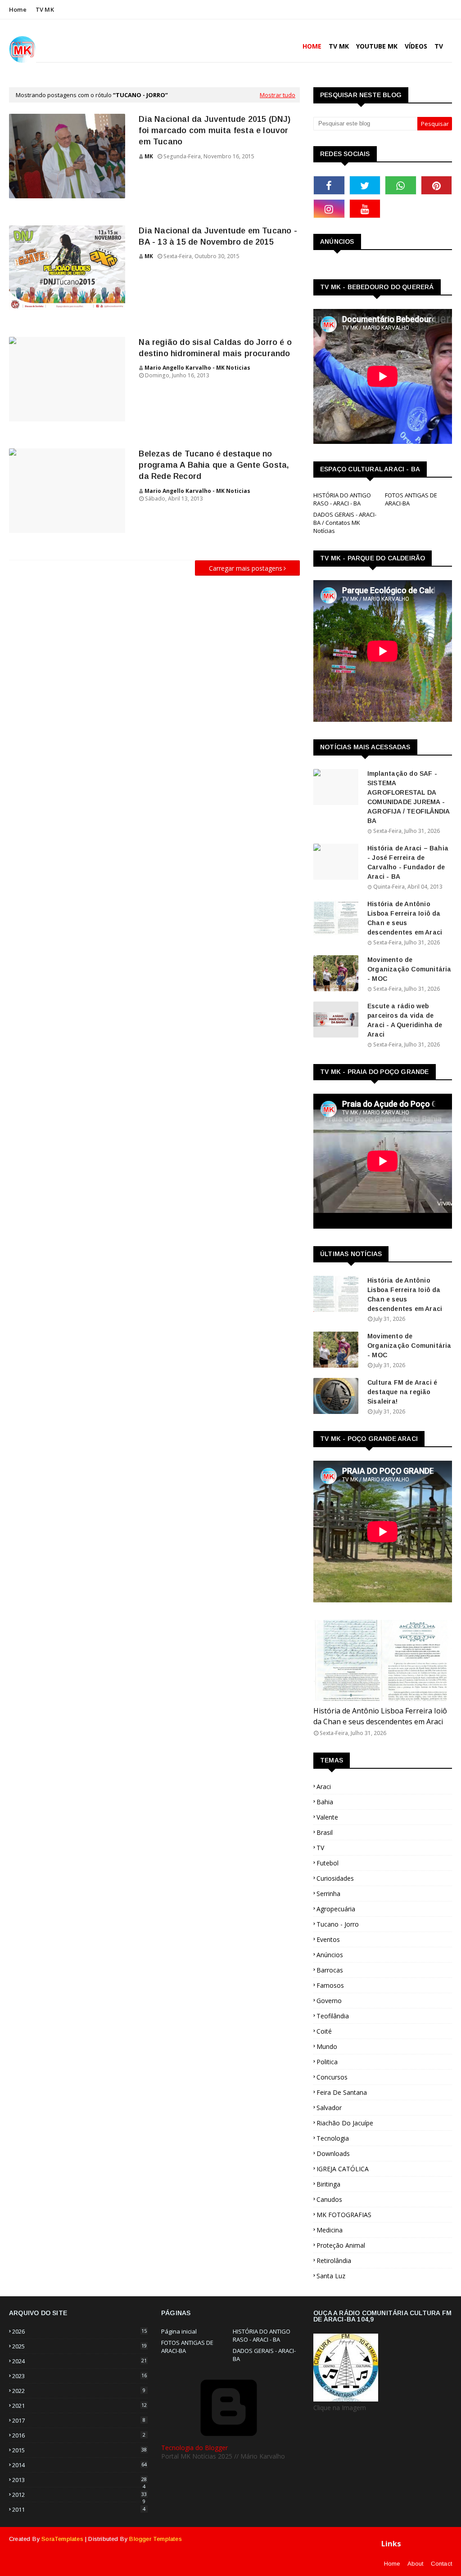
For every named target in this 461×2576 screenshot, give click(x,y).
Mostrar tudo (278, 95)
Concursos (332, 2077)
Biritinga (328, 2184)
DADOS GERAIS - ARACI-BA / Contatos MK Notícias (345, 523)
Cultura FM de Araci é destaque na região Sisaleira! (402, 1392)
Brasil (325, 1832)
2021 (79, 2406)
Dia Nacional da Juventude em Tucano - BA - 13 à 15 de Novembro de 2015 (218, 236)
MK (149, 156)
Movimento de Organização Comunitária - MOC (409, 969)
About (416, 2564)
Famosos (330, 1985)
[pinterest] (437, 185)
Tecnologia (333, 2138)
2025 (79, 2346)
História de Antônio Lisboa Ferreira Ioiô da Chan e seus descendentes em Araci (405, 918)
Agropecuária (336, 1909)
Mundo (327, 2046)
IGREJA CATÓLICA (343, 2169)
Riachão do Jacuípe (345, 2123)
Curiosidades (335, 1878)
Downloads (333, 2153)
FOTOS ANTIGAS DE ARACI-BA (411, 499)
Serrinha (328, 1894)
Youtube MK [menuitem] (377, 46)
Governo (329, 2001)
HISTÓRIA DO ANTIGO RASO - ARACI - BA (342, 499)
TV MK (45, 9)
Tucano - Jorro (338, 1924)
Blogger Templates (155, 2539)
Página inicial (179, 2331)
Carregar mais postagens (246, 568)
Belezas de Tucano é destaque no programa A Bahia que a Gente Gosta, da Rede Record (214, 465)
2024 (79, 2361)
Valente (327, 1817)
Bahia (325, 1802)
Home (18, 9)
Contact (441, 2564)
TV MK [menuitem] (339, 46)
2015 (79, 2450)
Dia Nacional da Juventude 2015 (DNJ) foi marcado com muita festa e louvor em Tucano (215, 130)
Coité (324, 2031)
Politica (327, 2062)
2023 (79, 2376)
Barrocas (330, 1970)
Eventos (328, 1939)
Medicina (330, 2230)
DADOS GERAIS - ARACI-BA (264, 2355)
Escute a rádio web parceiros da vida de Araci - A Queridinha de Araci (405, 1020)
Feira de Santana (342, 2092)
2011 (79, 2509)
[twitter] (365, 185)
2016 (79, 2435)
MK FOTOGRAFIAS (344, 2215)
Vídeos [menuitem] (416, 46)
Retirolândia (334, 2261)
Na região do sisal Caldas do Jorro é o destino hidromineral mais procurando (215, 348)
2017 (79, 2420)
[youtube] (365, 209)
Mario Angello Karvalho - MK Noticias (197, 368)
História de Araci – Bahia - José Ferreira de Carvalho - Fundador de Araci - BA (408, 862)
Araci (324, 1787)
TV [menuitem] (439, 46)
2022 (79, 2391)
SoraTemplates (62, 2539)
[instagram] (329, 209)
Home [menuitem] (312, 46)
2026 (79, 2331)
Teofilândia (333, 2016)
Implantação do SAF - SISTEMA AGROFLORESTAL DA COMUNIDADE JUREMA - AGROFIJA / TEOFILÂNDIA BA (408, 797)
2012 (79, 2495)
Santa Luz (331, 2276)
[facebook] (329, 185)
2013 (79, 2480)
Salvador (329, 2108)
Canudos (329, 2199)
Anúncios (330, 1955)
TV (320, 1848)
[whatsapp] (401, 185)
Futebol (328, 1863)
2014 (79, 2465)
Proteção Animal (341, 2245)
